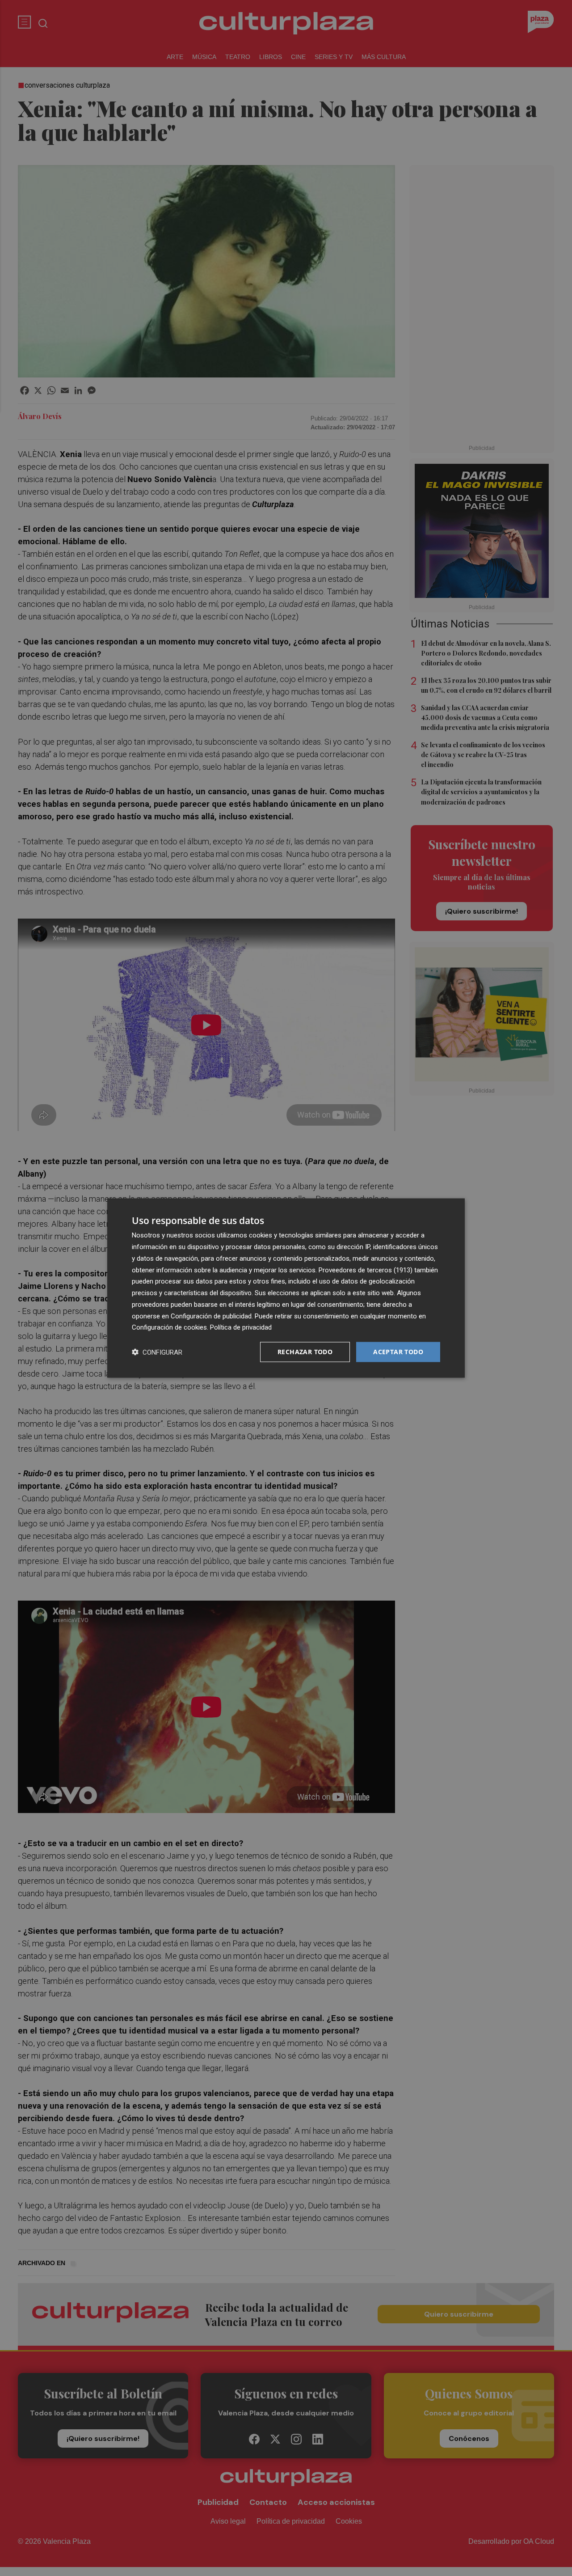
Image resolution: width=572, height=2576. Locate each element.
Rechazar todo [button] (305, 1352)
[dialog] (286, 1288)
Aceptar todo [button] (398, 1352)
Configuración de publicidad (211, 1316)
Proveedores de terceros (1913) (366, 1270)
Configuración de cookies (169, 1327)
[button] (157, 1352)
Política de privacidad (241, 1327)
